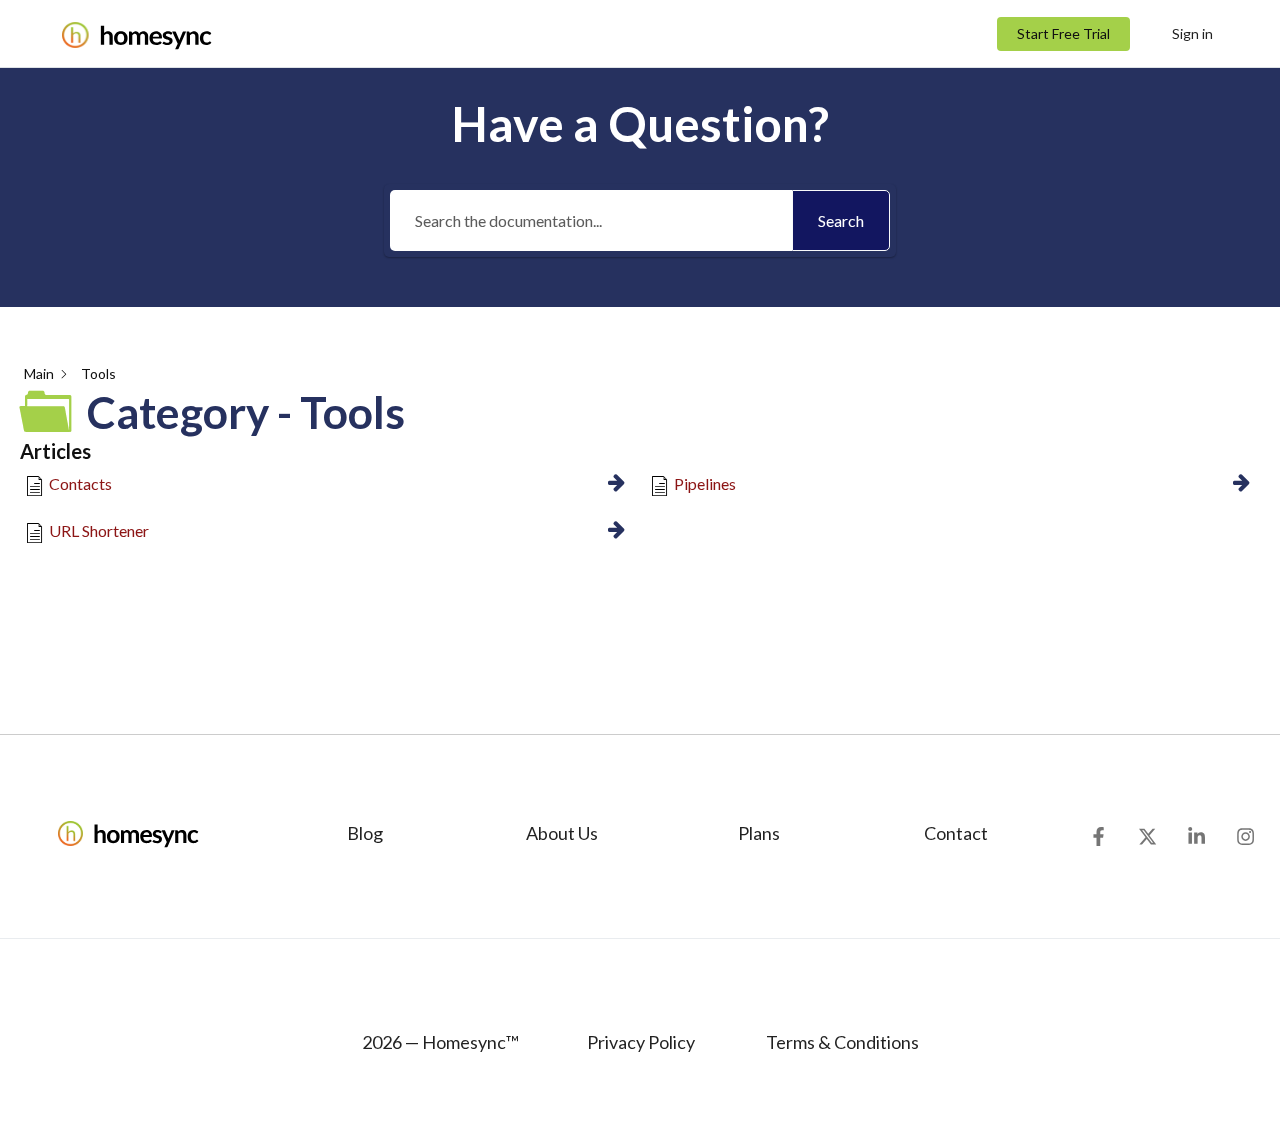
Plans (759, 833)
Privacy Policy (641, 1042)
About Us (562, 833)
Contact (956, 833)
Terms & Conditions (841, 1042)
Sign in (1192, 33)
